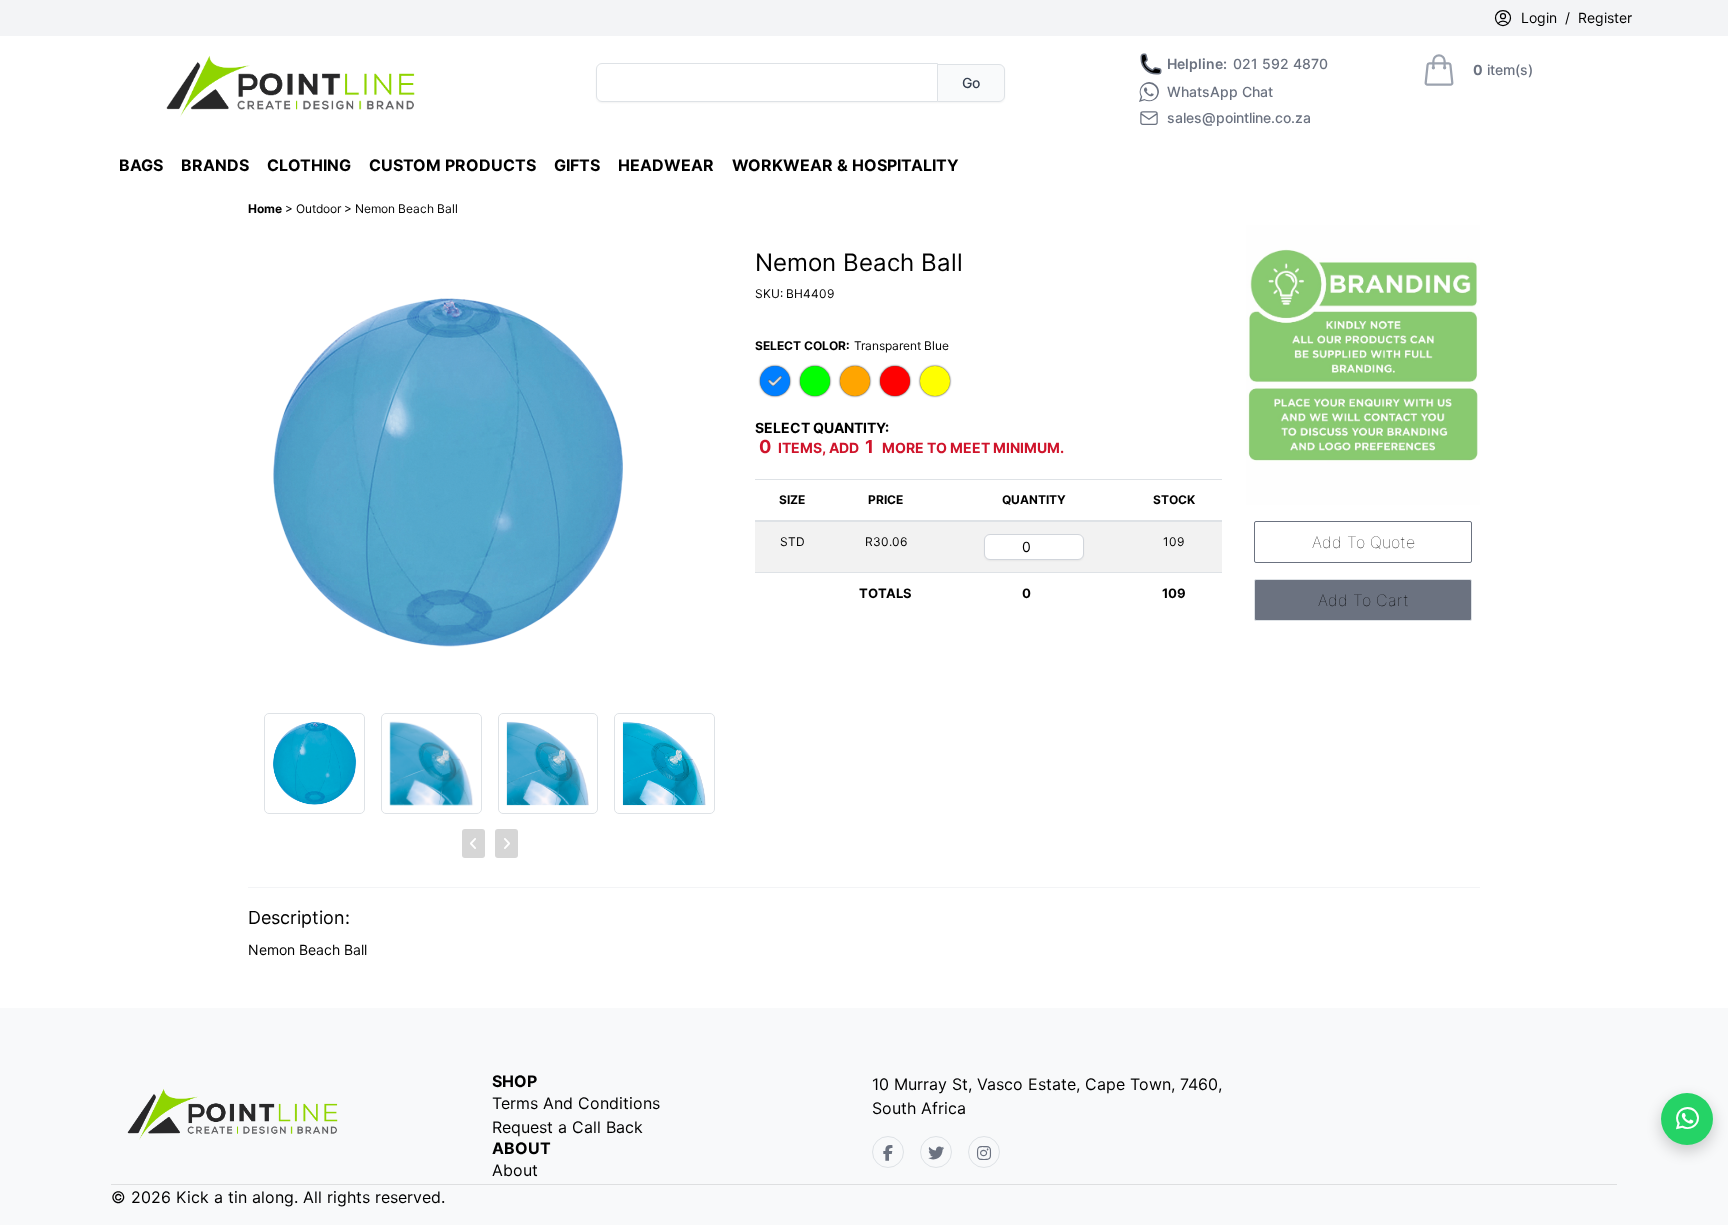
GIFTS (577, 165)
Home (266, 208)
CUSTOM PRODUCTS (452, 165)
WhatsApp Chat (1220, 92)
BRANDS (215, 165)
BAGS (141, 165)
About (515, 1170)
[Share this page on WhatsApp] (1687, 1119)
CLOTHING (309, 165)
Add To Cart (1363, 600)
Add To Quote (1363, 542)
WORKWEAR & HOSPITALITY (845, 165)
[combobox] (767, 82)
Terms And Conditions (576, 1103)
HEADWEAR (666, 165)
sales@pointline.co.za (1239, 118)
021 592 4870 (1247, 64)
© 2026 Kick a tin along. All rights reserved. (278, 1197)
